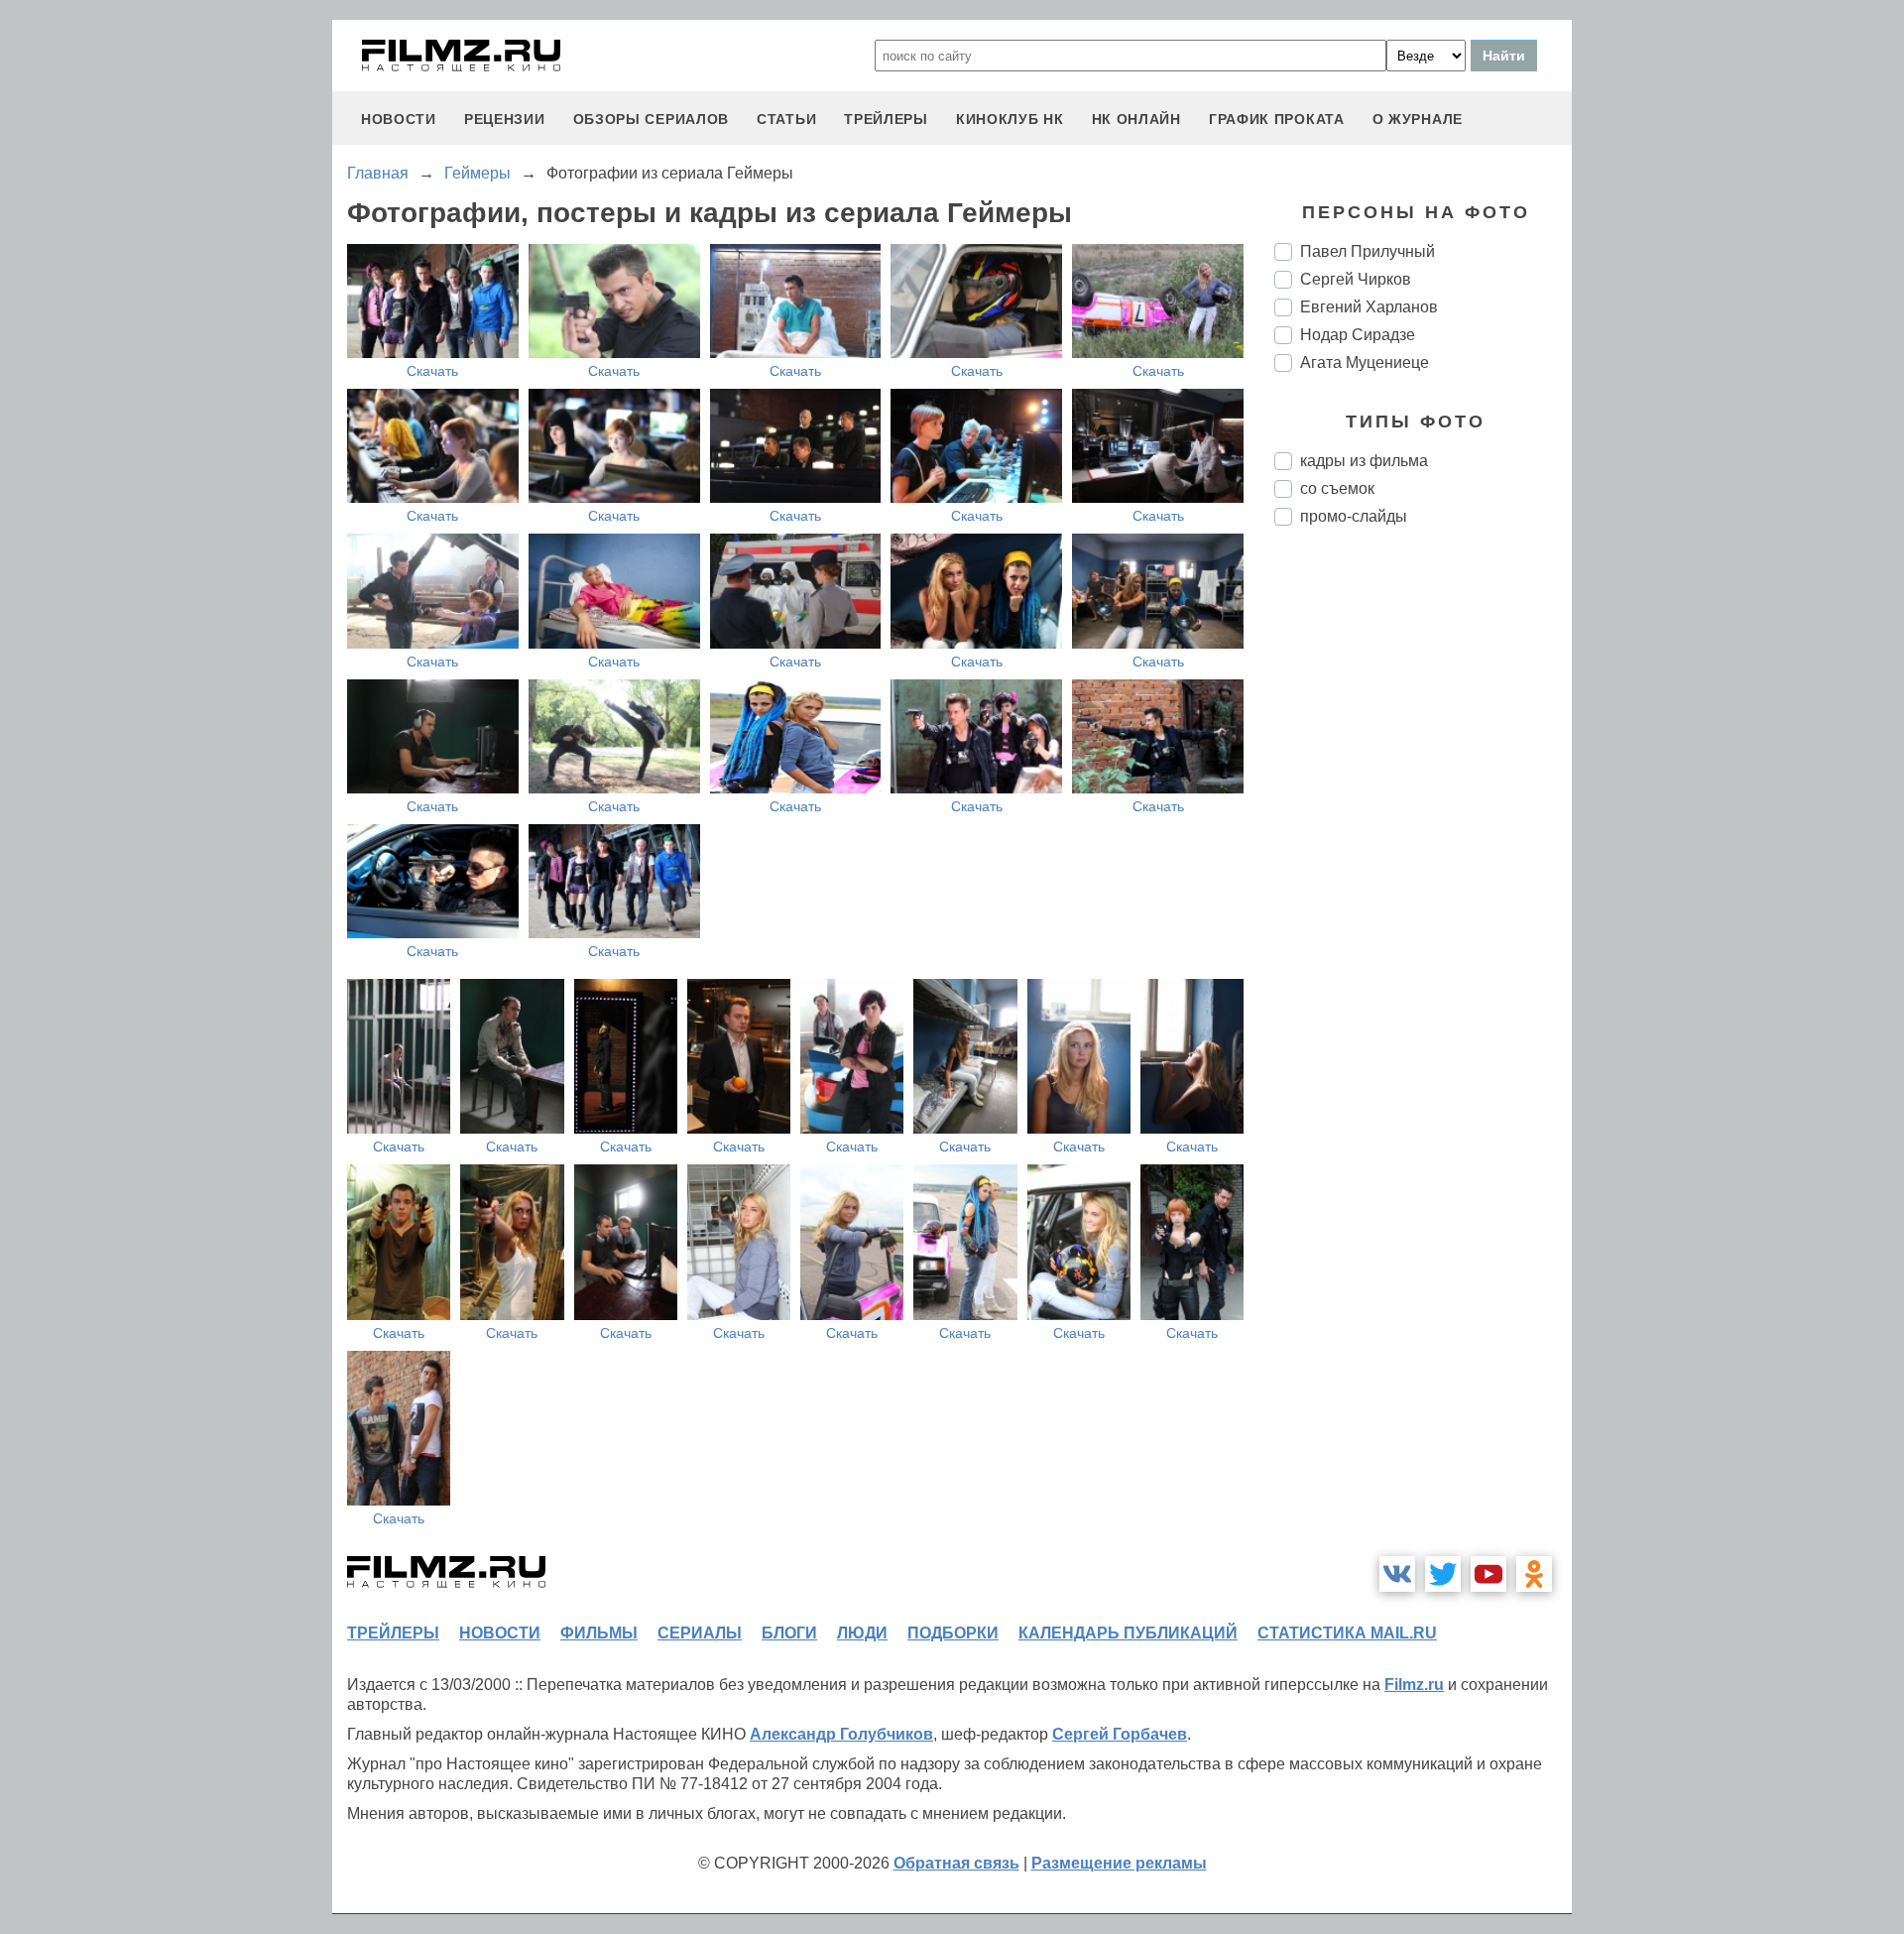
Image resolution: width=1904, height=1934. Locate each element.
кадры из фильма (1364, 461)
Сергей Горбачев (1120, 1734)
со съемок (1337, 488)
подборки (953, 1633)
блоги (789, 1633)
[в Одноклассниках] (1534, 1574)
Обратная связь (956, 1863)
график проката (1277, 119)
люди (862, 1633)
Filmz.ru (1414, 1685)
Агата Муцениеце (1365, 363)
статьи (786, 119)
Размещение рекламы (1119, 1863)
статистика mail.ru (1347, 1633)
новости (399, 119)
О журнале (1418, 119)
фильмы (599, 1633)
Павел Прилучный (1368, 251)
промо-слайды (1354, 516)
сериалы (700, 1633)
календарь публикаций (1128, 1633)
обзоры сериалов (652, 119)
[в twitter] (1443, 1574)
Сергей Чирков (1356, 279)
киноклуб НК (1010, 119)
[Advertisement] (1423, 873)
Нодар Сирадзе (1358, 335)
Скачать (432, 371)
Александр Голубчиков (841, 1734)
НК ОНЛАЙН (1136, 119)
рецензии (505, 119)
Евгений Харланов (1369, 307)
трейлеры (886, 119)
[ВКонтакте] (1397, 1574)
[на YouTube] (1488, 1574)
